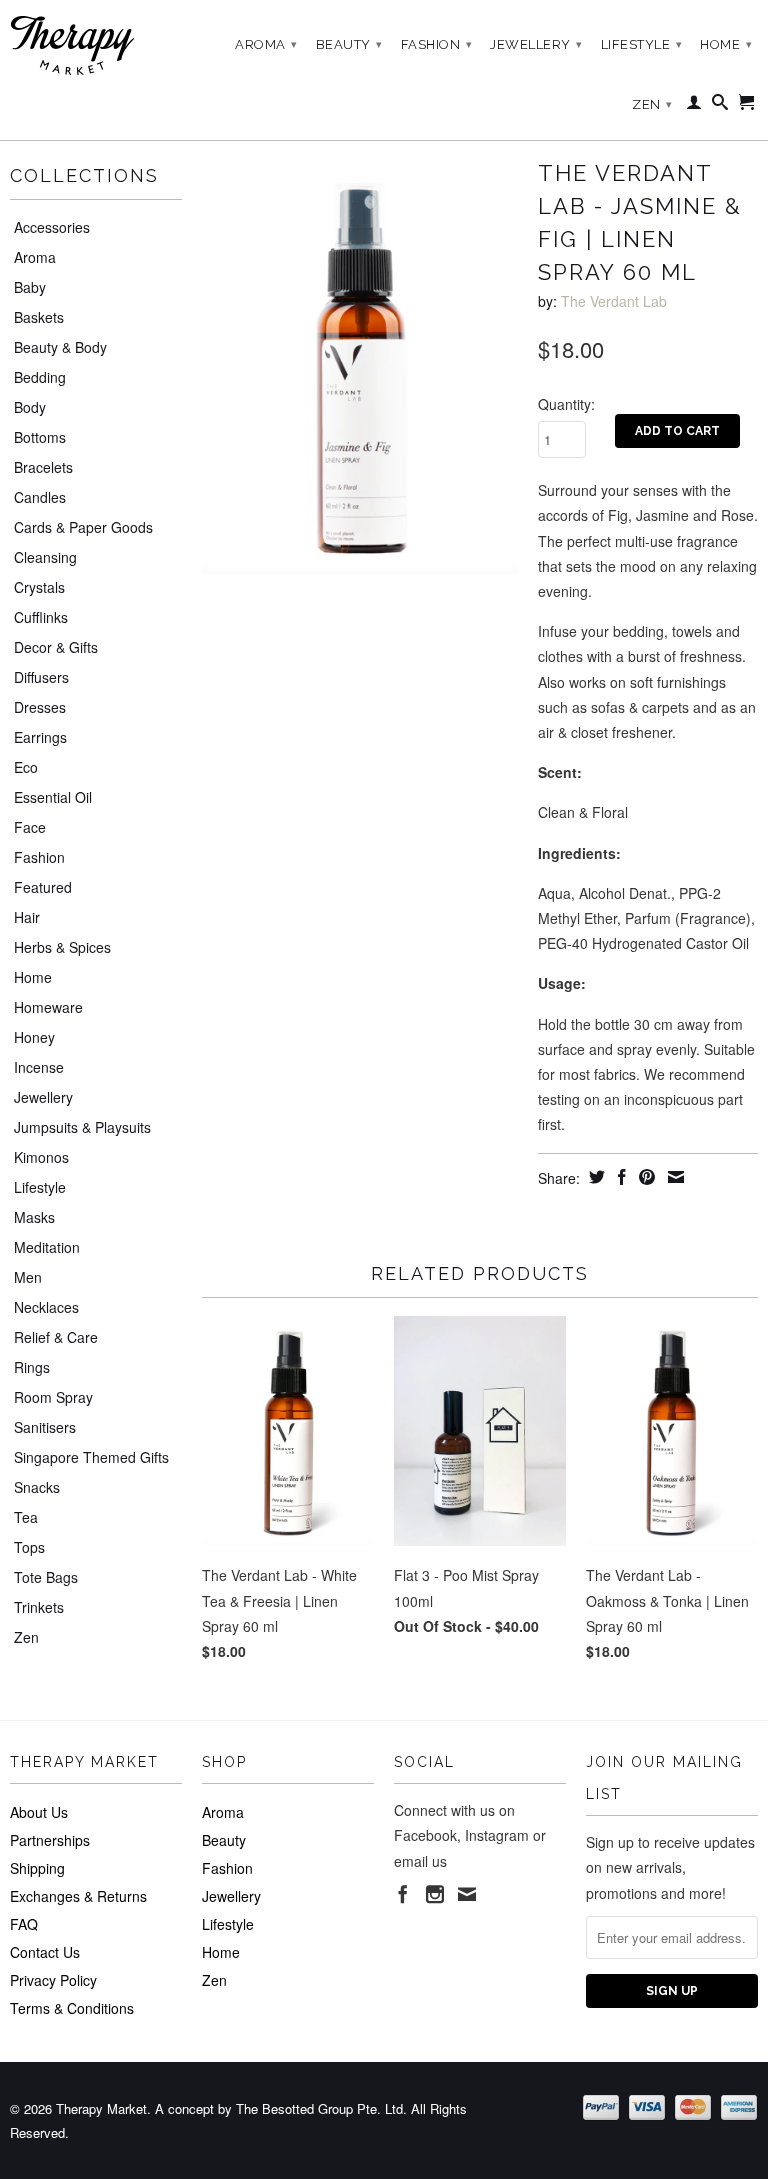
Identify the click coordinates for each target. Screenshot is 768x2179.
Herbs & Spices (62, 947)
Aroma (266, 44)
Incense (39, 1067)
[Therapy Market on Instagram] (435, 1894)
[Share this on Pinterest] (644, 1177)
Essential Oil (53, 797)
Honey (34, 1037)
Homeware (48, 1007)
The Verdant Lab (614, 301)
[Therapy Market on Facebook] (403, 1894)
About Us (39, 1812)
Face (30, 827)
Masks (34, 1217)
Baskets (39, 317)
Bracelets (43, 467)
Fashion (437, 44)
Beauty (349, 44)
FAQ (24, 1924)
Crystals (39, 587)
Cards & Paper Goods (83, 527)
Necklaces (46, 1307)
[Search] (720, 106)
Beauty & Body (60, 347)
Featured (43, 887)
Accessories (52, 227)
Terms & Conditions (72, 2008)
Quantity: (566, 404)
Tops (29, 1547)
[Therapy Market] (96, 46)
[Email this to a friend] (673, 1177)
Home (726, 44)
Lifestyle (642, 44)
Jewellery (536, 44)
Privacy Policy (53, 1980)
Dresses (40, 707)
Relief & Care (56, 1337)
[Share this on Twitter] (594, 1177)
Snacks (37, 1487)
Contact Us (45, 1952)
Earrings (40, 737)
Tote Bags (46, 1577)
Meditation (47, 1247)
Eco (26, 767)
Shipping (37, 1868)
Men (28, 1277)
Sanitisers (45, 1427)
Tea (26, 1517)
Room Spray (53, 1397)
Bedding (40, 377)
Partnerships (50, 1840)
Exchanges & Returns (78, 1896)
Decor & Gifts (56, 647)
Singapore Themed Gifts (91, 1457)
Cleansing (45, 557)
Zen (652, 104)
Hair (27, 917)
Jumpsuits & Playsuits (82, 1127)
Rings (32, 1367)
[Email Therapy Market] (467, 1894)
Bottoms (40, 437)
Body (30, 407)
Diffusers (41, 677)
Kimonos (41, 1157)
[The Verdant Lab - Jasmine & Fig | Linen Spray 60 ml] (360, 363)
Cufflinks (41, 617)
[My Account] (694, 106)
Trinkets (39, 1607)
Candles (40, 497)
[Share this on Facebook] (619, 1177)
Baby (30, 287)
